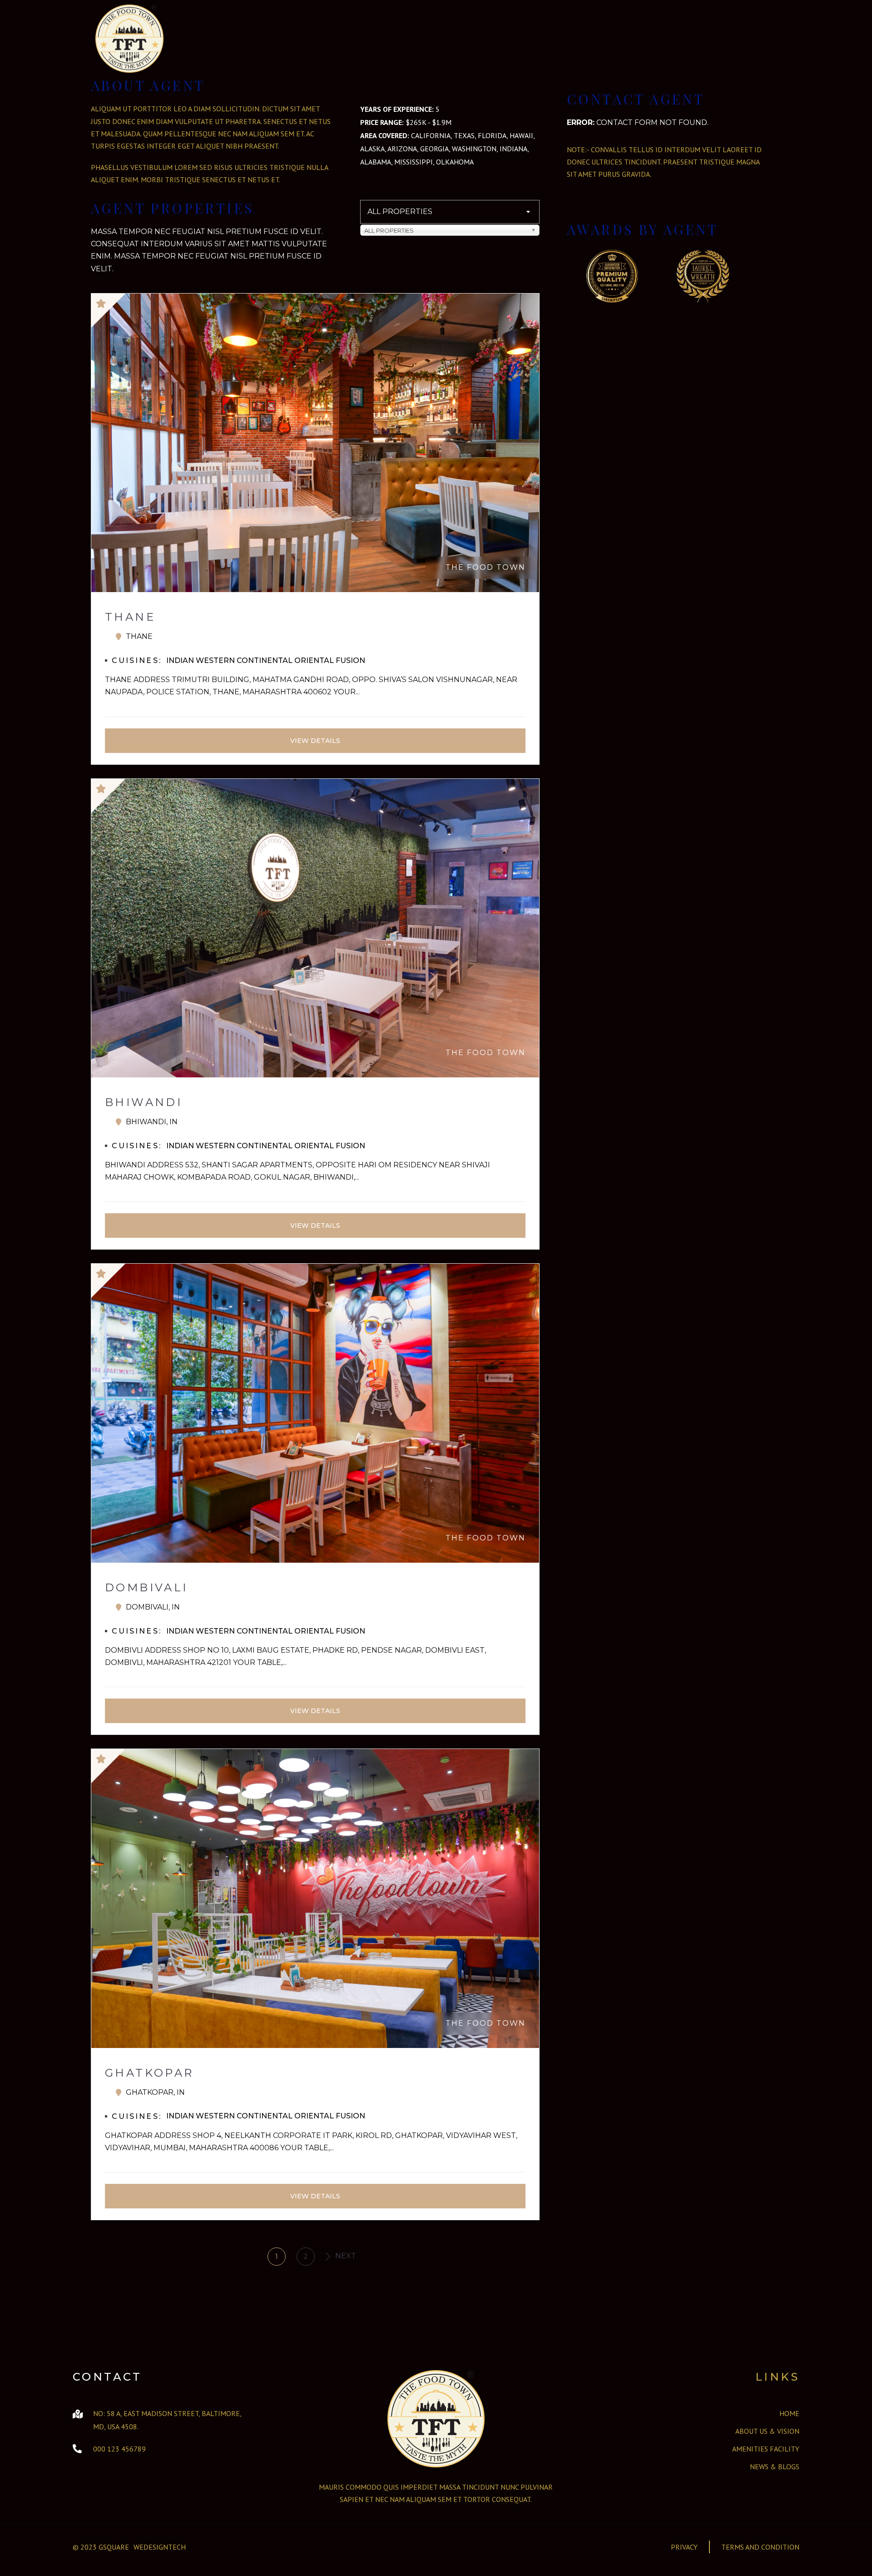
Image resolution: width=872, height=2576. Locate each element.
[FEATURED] (315, 311)
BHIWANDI (144, 1102)
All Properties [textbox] (400, 212)
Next (344, 2256)
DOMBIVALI (146, 1587)
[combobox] (450, 212)
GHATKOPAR (149, 2073)
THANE (130, 617)
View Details (315, 741)
